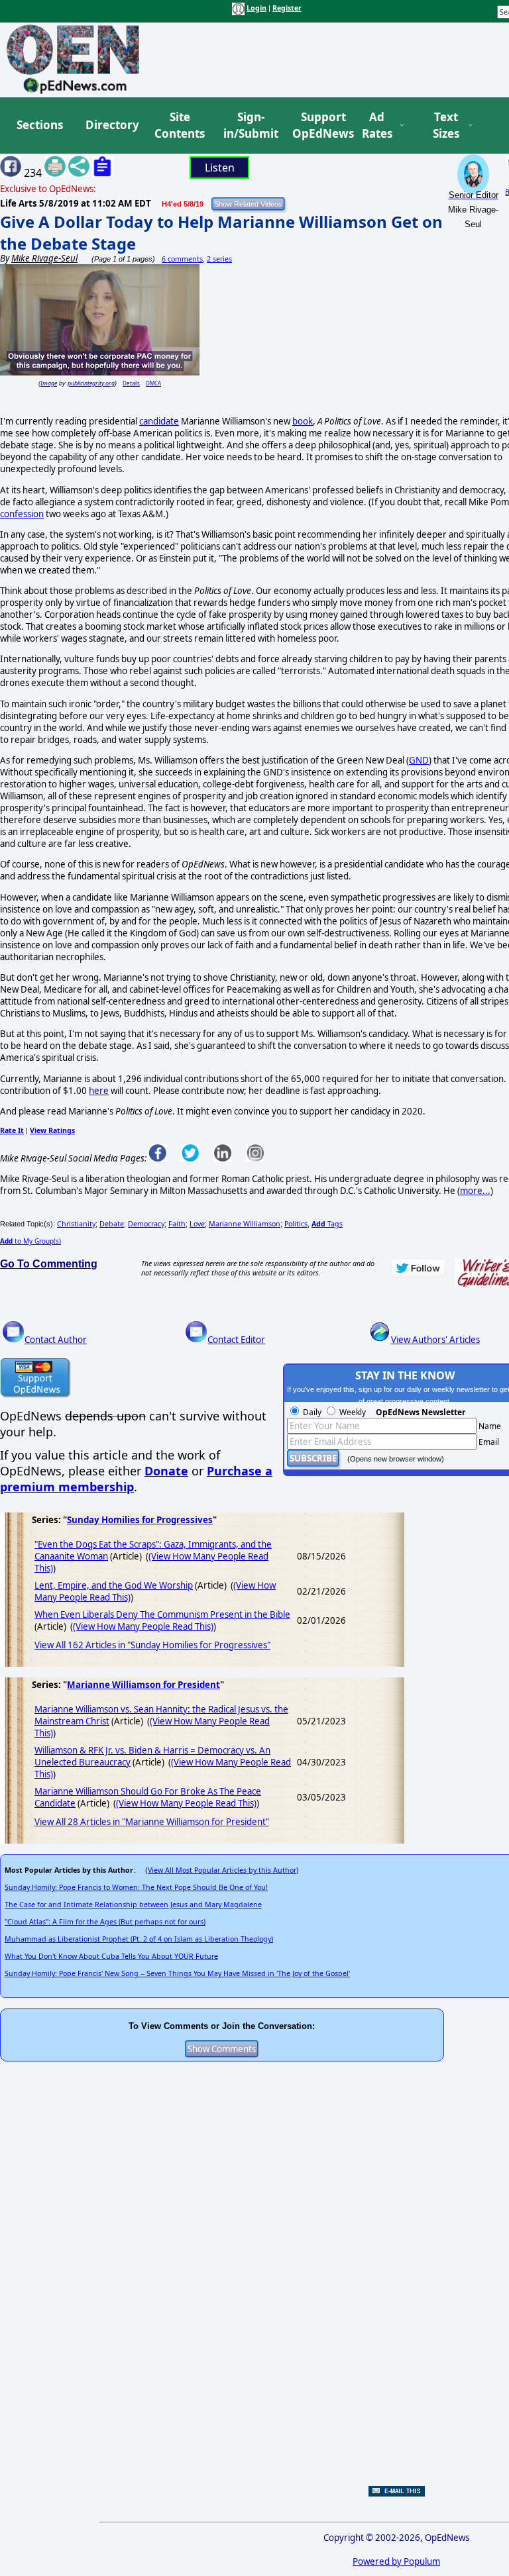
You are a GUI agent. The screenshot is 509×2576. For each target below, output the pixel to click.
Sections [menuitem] (40, 125)
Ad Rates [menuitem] (377, 125)
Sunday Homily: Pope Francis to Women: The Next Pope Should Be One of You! (136, 1887)
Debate (112, 1224)
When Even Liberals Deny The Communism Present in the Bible (162, 1614)
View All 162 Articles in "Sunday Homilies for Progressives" (152, 1645)
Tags (327, 1224)
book (303, 421)
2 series (219, 259)
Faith (177, 1224)
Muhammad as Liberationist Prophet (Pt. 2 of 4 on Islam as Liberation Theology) (139, 1939)
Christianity (76, 1224)
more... (475, 1191)
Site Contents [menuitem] (180, 125)
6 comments (182, 259)
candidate (159, 421)
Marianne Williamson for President (143, 1685)
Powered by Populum (396, 2561)
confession (22, 514)
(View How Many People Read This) (143, 1626)
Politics (296, 1224)
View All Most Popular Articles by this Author (222, 1870)
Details (131, 383)
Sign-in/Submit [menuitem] (249, 125)
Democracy (146, 1224)
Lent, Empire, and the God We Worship (114, 1585)
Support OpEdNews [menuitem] (318, 125)
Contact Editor (236, 1340)
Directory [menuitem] (111, 125)
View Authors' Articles (435, 1340)
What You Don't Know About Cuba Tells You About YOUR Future (111, 1956)
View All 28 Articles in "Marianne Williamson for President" (152, 1822)
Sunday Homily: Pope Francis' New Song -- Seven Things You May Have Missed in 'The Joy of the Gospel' (177, 1973)
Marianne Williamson (245, 1224)
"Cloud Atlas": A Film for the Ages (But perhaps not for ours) (105, 1922)
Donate (166, 1471)
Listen (220, 168)
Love (197, 1224)
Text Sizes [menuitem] (446, 125)
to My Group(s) (30, 1241)
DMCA (153, 383)
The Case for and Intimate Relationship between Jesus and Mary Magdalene (133, 1905)
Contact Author (56, 1340)
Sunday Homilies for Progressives (140, 1520)
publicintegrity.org (91, 383)
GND (419, 760)
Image (49, 383)
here (99, 1091)
